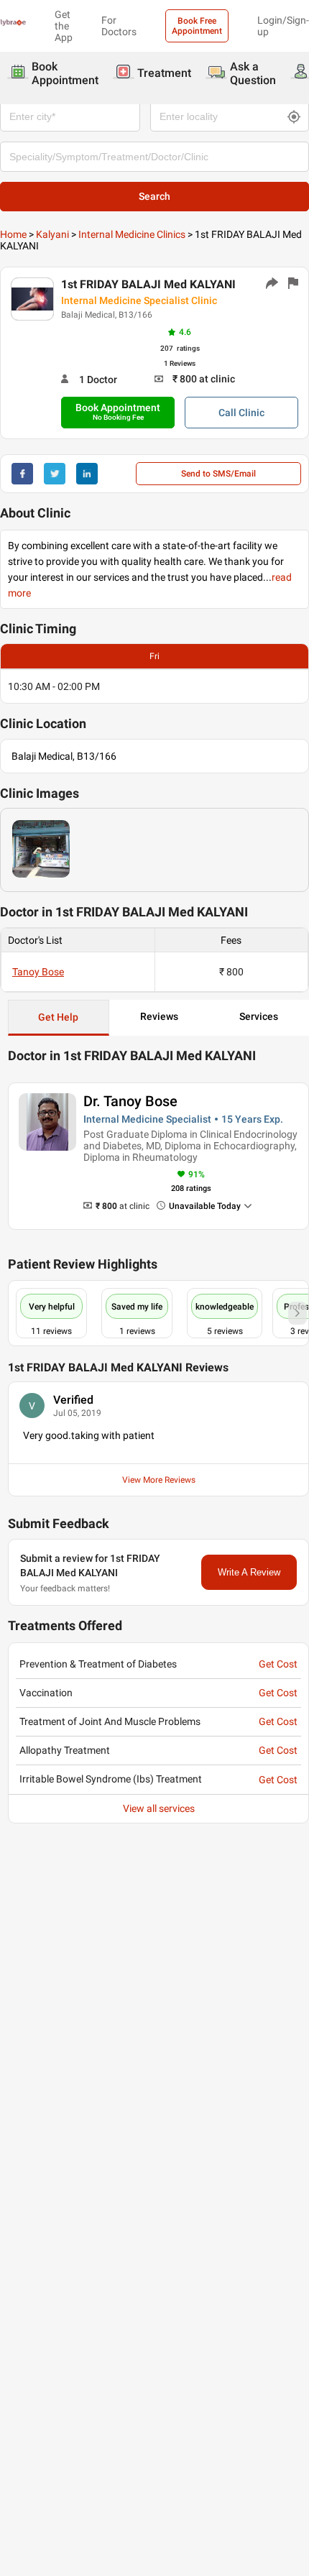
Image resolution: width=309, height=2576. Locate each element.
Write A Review (249, 1572)
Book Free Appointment (197, 26)
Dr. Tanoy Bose (130, 1101)
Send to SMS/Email (218, 474)
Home (13, 234)
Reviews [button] (159, 1016)
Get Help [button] (58, 1017)
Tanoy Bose (38, 972)
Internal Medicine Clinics (132, 234)
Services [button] (259, 1016)
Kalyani (52, 234)
